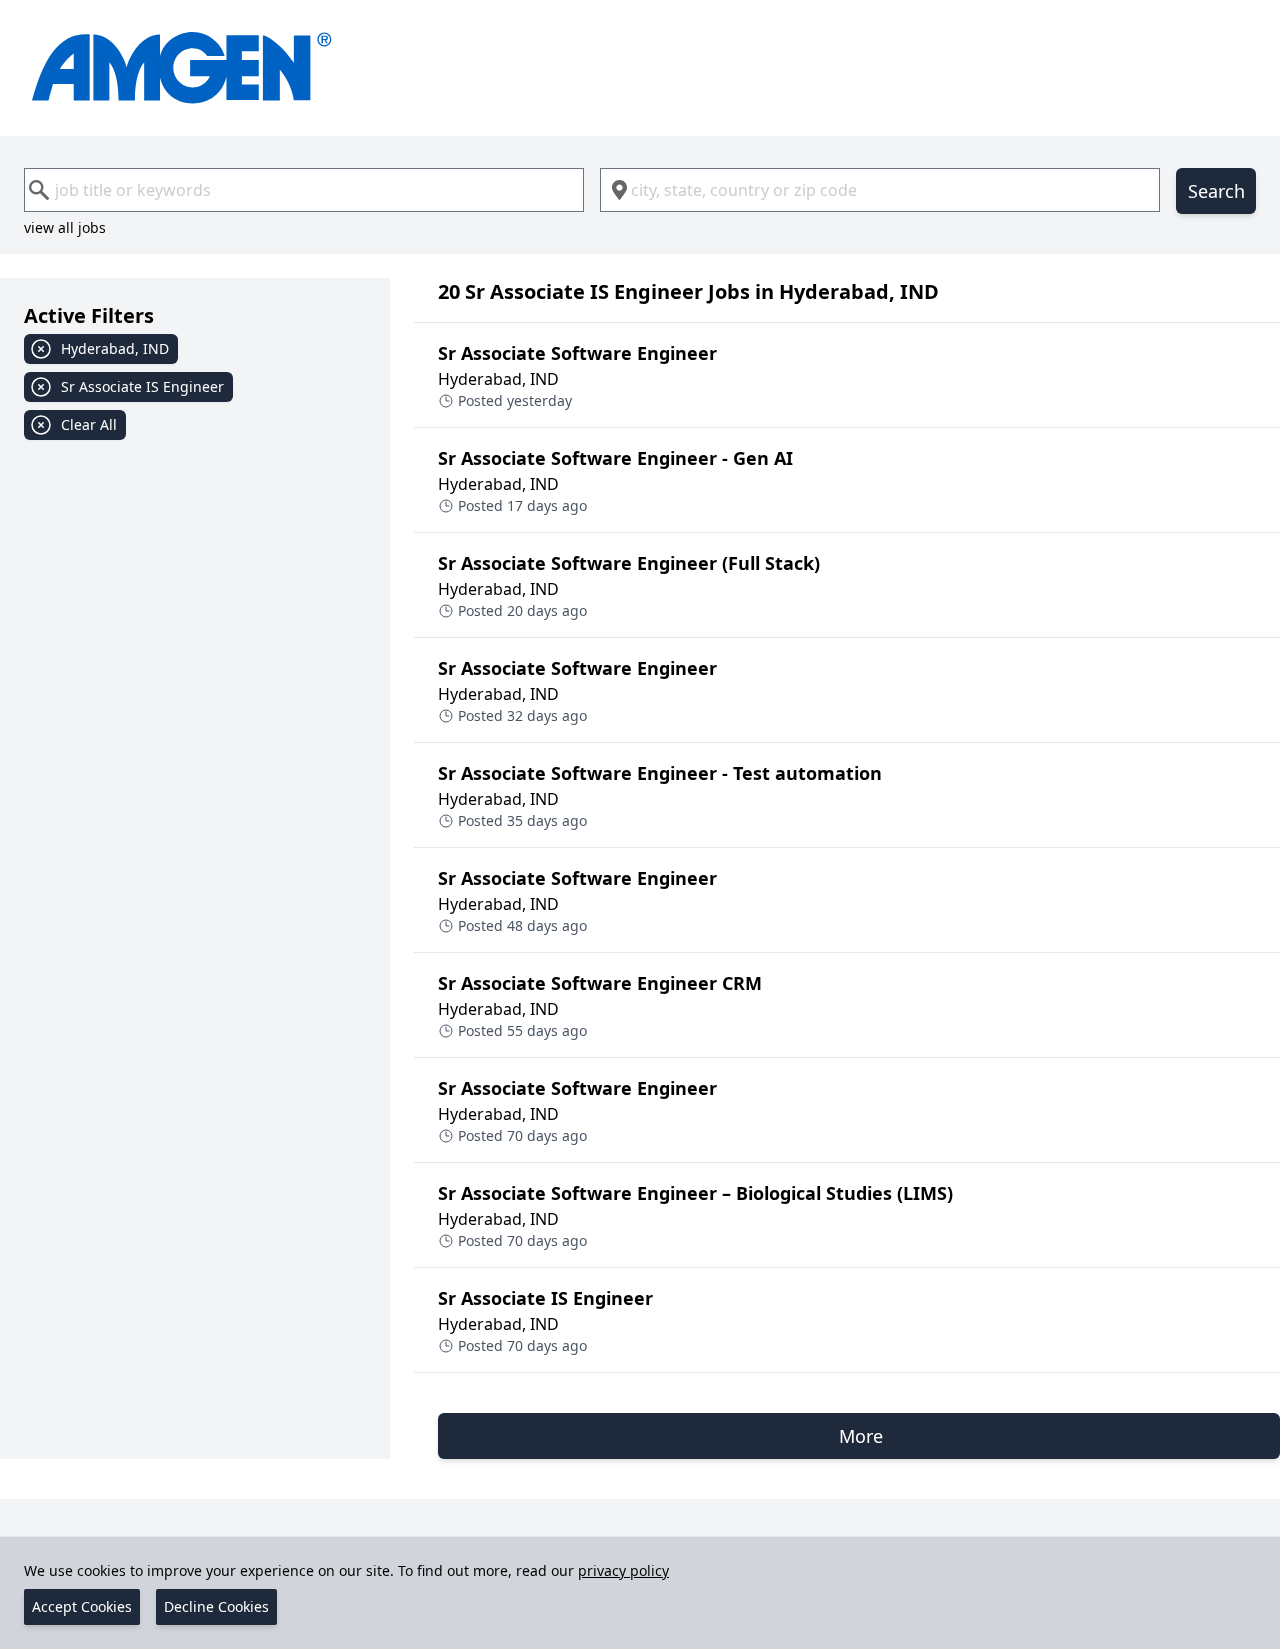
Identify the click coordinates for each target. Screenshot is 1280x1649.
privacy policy (623, 1570)
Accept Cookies (82, 1606)
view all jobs (65, 227)
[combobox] (304, 190)
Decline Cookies (216, 1606)
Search (1216, 191)
